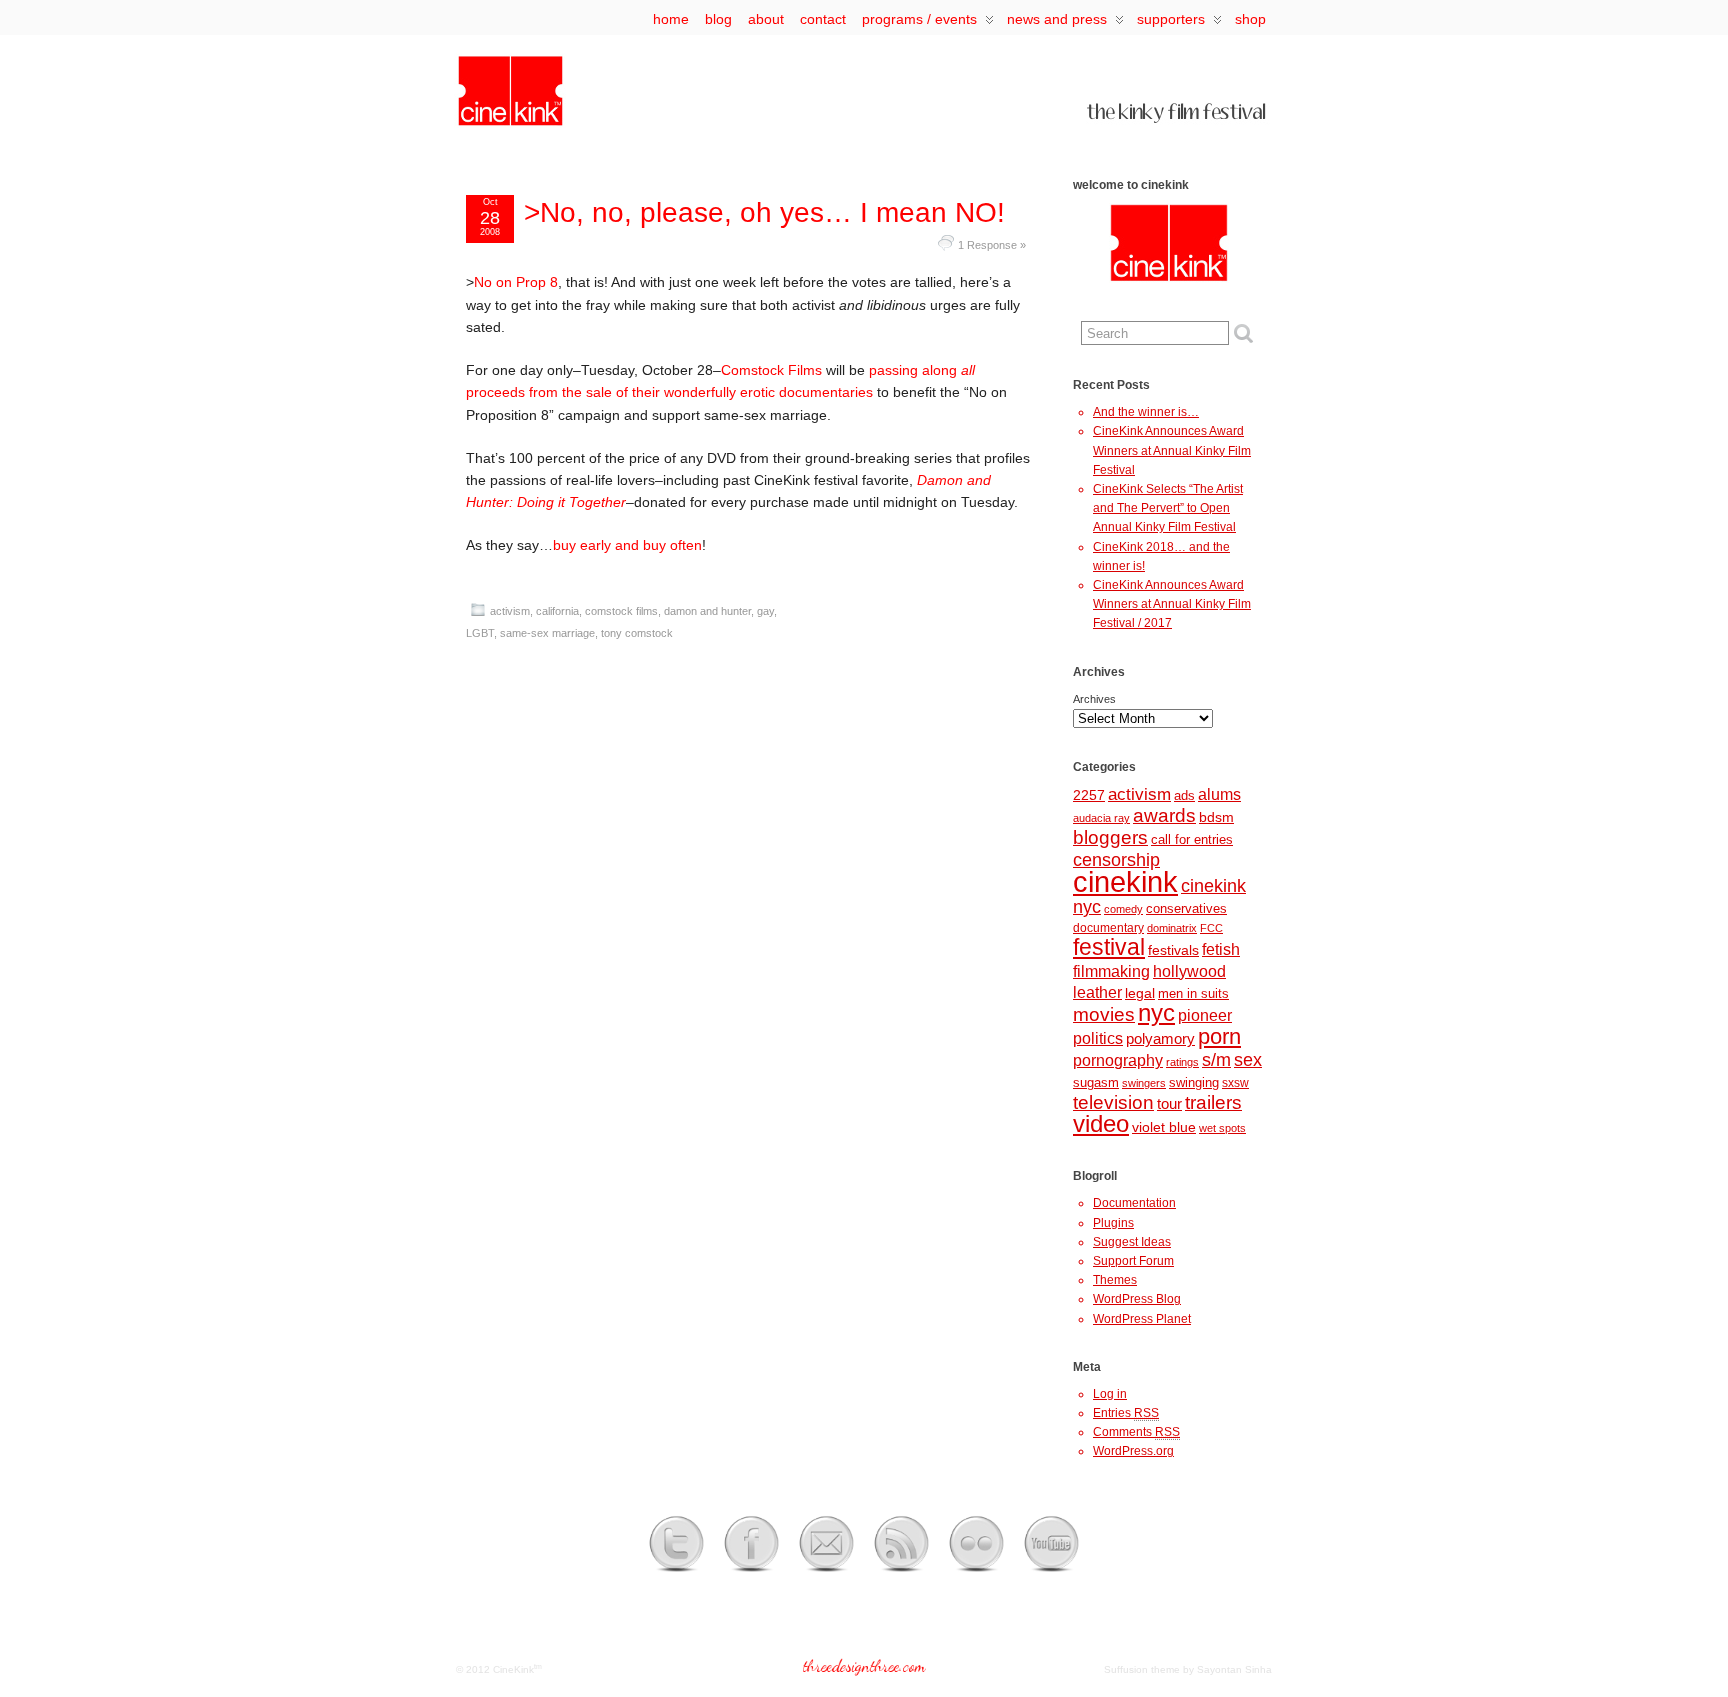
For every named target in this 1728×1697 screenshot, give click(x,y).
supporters (1171, 19)
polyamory (1160, 1039)
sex (1248, 1060)
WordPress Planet (1142, 1319)
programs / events (919, 19)
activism (510, 611)
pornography (1118, 1060)
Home (671, 19)
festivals (1173, 950)
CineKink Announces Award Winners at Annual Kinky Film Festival (1172, 450)
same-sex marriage (547, 633)
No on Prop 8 (516, 282)
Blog (718, 19)
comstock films (621, 611)
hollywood (1189, 971)
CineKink (513, 1669)
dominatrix (1172, 928)
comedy (1123, 909)
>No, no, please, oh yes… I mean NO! (764, 212)
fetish (1221, 949)
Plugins (1113, 1223)
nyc (1156, 1013)
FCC (1211, 928)
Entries (1126, 1413)
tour (1169, 1104)
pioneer (1205, 1015)
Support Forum (1133, 1261)
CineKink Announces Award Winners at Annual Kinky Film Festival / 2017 (1172, 604)
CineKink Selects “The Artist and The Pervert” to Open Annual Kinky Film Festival (1168, 508)
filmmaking (1111, 971)
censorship (1116, 860)
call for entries (1192, 839)
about (766, 19)
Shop (1250, 19)
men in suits (1193, 993)
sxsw (1235, 1083)
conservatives (1186, 908)
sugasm (1096, 1082)
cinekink (1125, 881)
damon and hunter (707, 611)
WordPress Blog (1137, 1299)
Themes (1115, 1280)
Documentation (1134, 1203)
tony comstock (637, 633)
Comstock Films (771, 370)
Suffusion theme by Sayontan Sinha (1188, 1669)
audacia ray (1101, 818)
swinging (1194, 1082)
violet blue (1164, 1127)
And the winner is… (1146, 412)
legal (1140, 993)
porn (1219, 1036)
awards (1164, 815)
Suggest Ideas (1132, 1242)
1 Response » (992, 245)
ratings (1182, 1062)
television (1113, 1102)
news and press (1057, 19)
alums (1219, 794)
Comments (1136, 1432)
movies (1104, 1014)
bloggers (1110, 837)
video (1101, 1124)
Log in (1110, 1394)
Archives (1094, 699)
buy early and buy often (627, 545)
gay (765, 611)
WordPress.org (1133, 1451)
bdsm (1216, 817)
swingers (1144, 1083)
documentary (1108, 928)
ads (1184, 795)
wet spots (1222, 1128)
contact (823, 19)
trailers (1213, 1102)
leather (1097, 992)
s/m (1216, 1059)
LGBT (480, 633)
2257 (1089, 795)
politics (1098, 1038)
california (557, 611)
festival (1109, 947)
